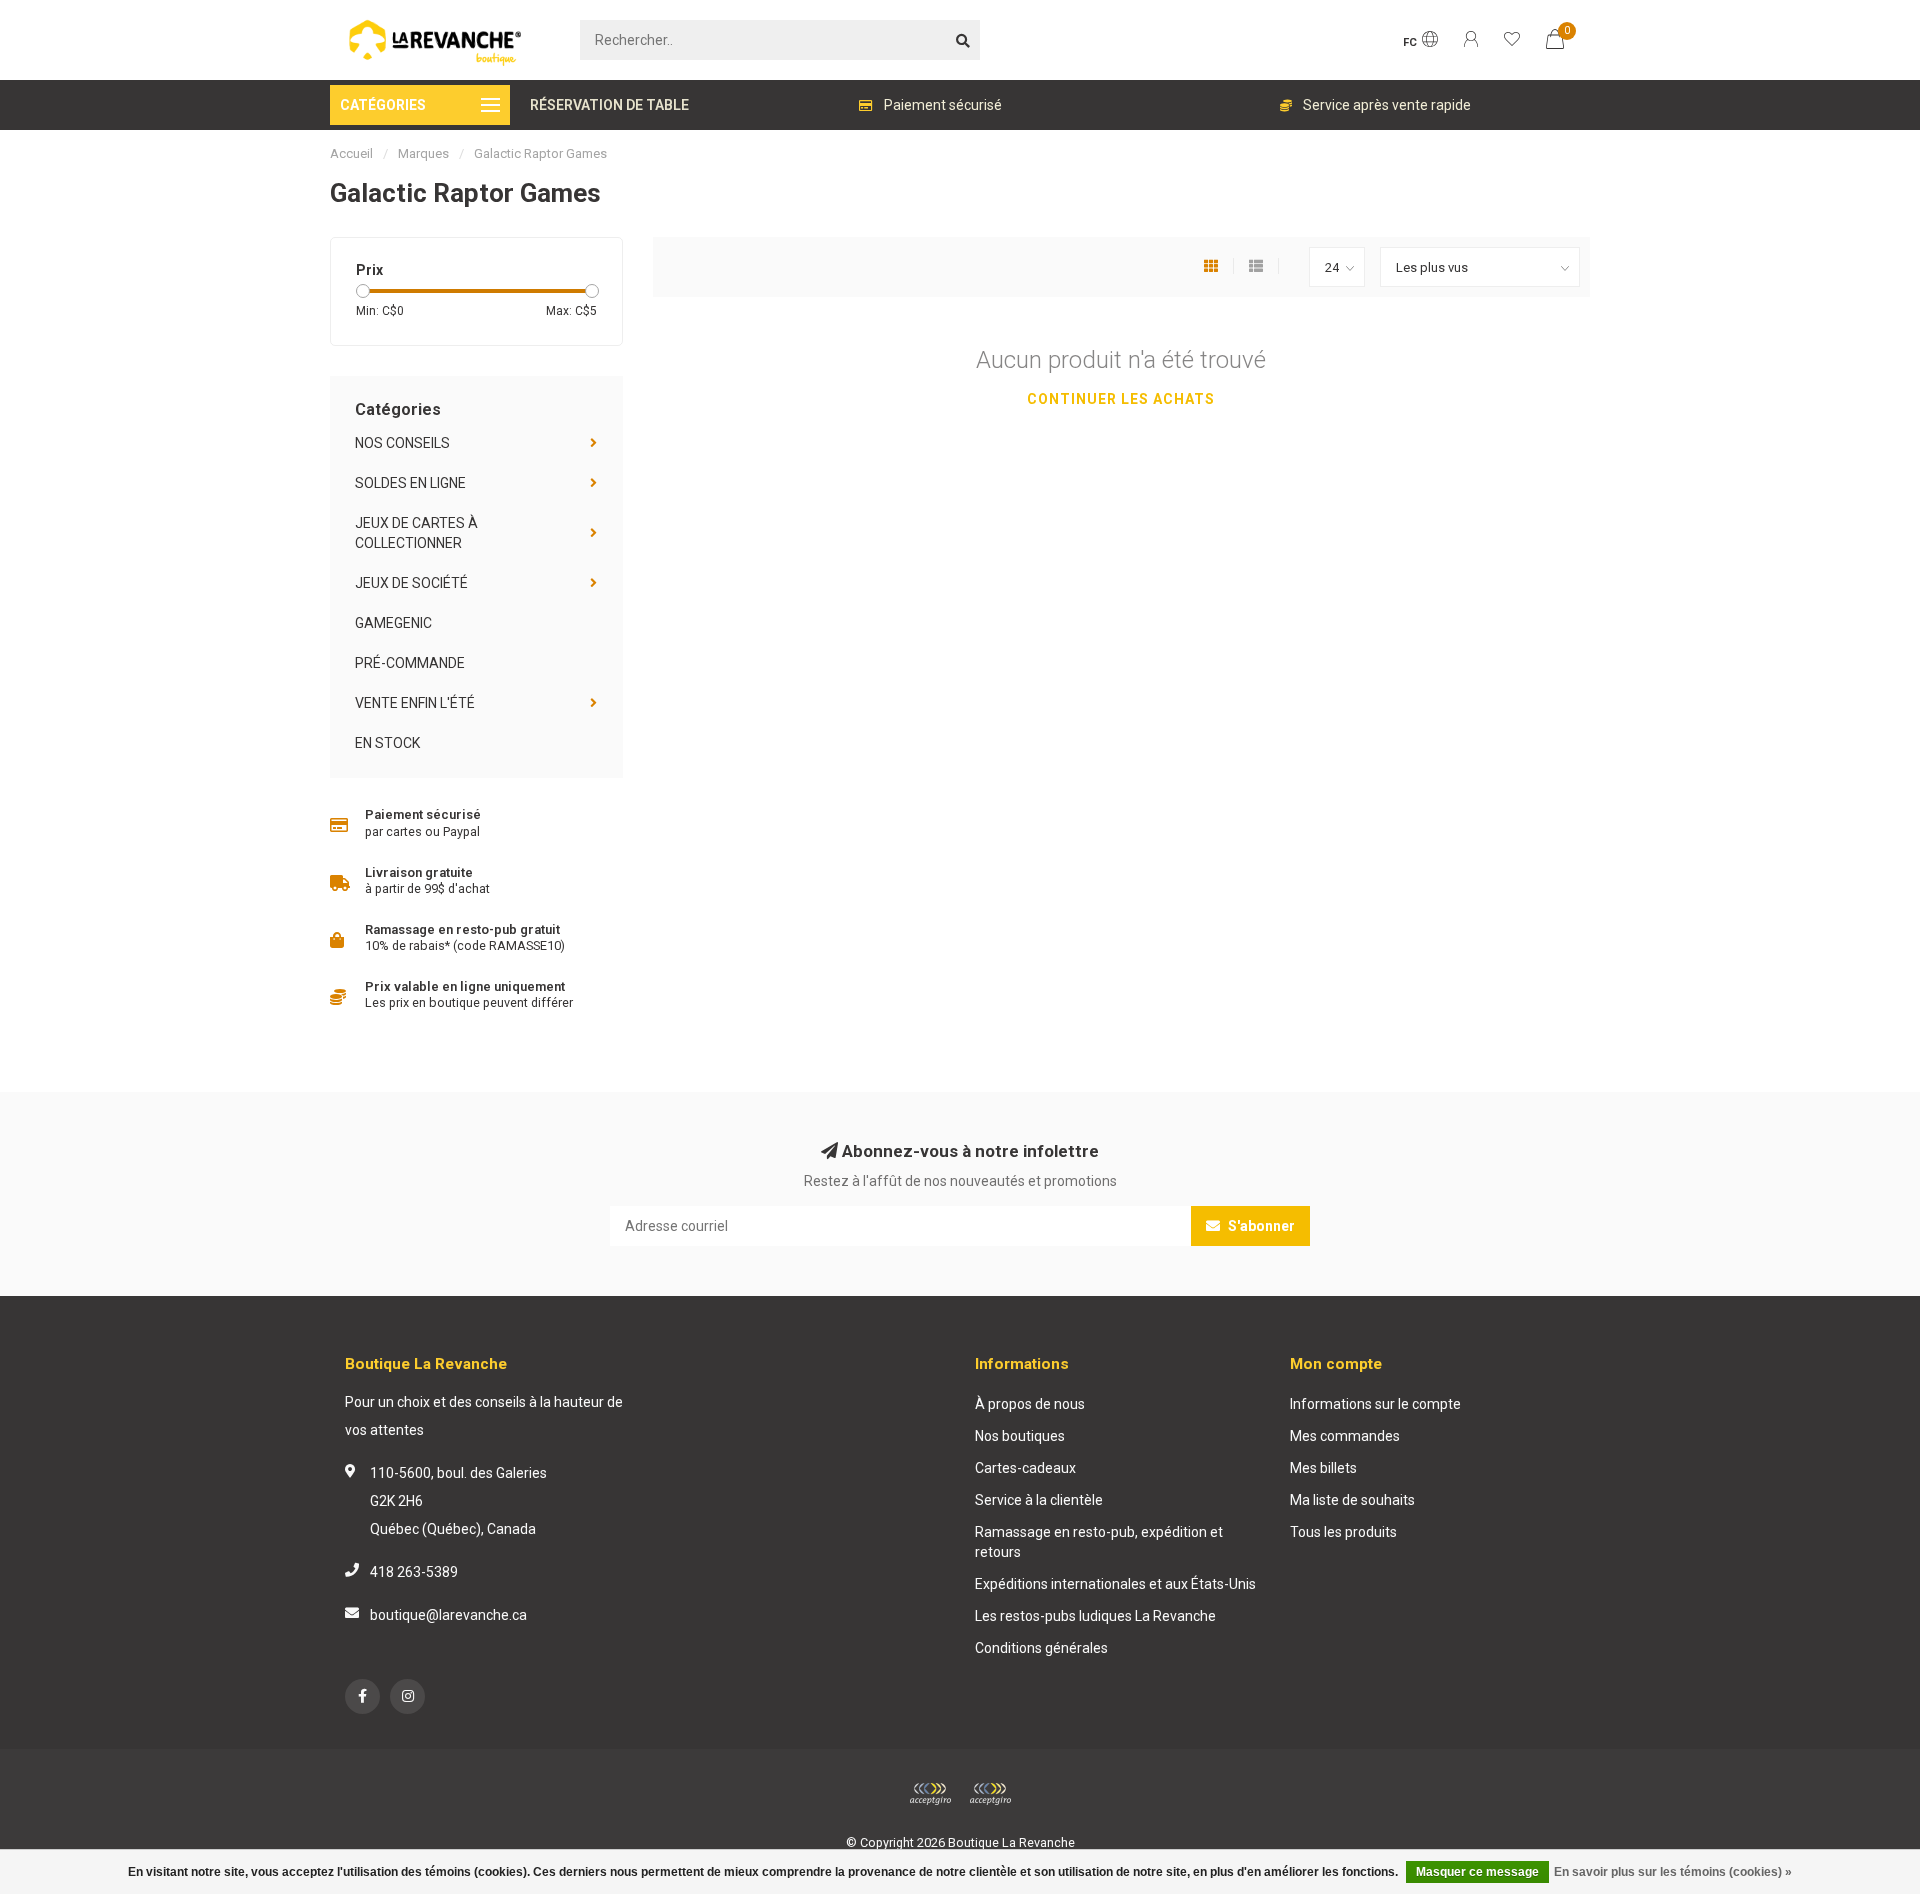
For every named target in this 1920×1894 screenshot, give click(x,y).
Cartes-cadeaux (1025, 1468)
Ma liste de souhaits (1352, 1500)
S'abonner (1260, 1226)
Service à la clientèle (1039, 1500)
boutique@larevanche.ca (448, 1615)
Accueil (351, 153)
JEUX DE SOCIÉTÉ (411, 583)
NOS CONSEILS (402, 443)
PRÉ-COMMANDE (410, 663)
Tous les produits (1343, 1532)
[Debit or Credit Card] (930, 1794)
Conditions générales (1041, 1648)
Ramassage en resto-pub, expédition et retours (1099, 1542)
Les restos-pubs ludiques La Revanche (1095, 1616)
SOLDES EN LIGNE (410, 483)
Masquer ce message (1477, 1872)
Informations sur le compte (1375, 1404)
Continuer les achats (1121, 399)
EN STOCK (387, 743)
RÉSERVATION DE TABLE (609, 105)
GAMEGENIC (393, 623)
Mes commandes (1345, 1436)
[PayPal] (990, 1794)
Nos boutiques (1020, 1436)
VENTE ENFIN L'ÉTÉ (415, 703)
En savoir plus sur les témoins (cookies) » (1673, 1872)
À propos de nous (1030, 1404)
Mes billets (1323, 1468)
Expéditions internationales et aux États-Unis (1115, 1584)
